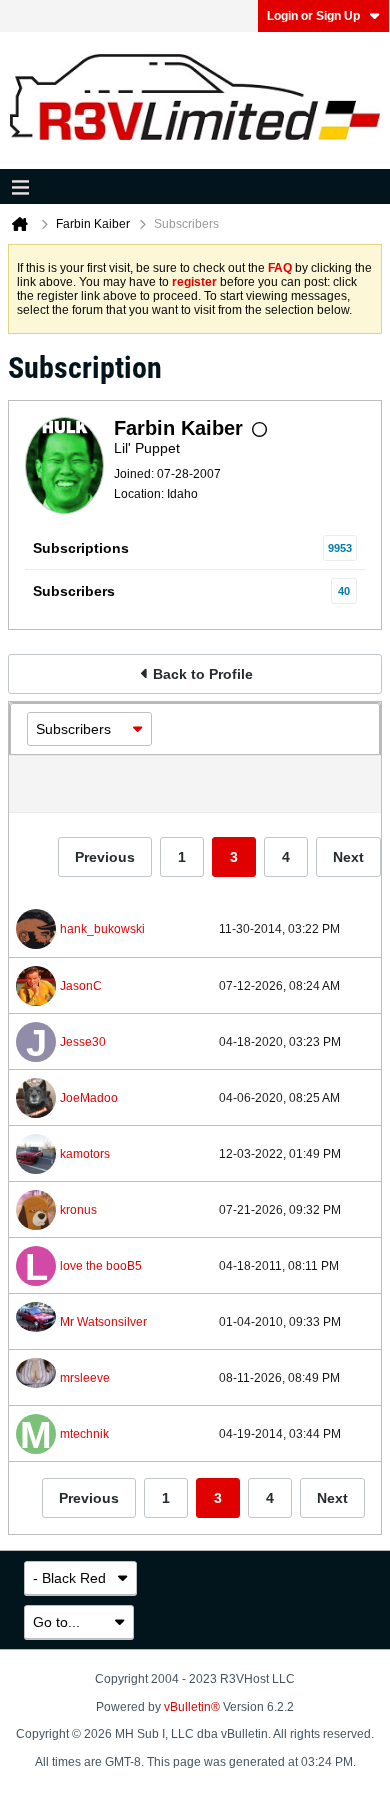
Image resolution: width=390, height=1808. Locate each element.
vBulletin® (192, 1707)
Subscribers (74, 591)
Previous (105, 857)
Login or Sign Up (313, 16)
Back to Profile (203, 674)
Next (348, 857)
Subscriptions (81, 548)
